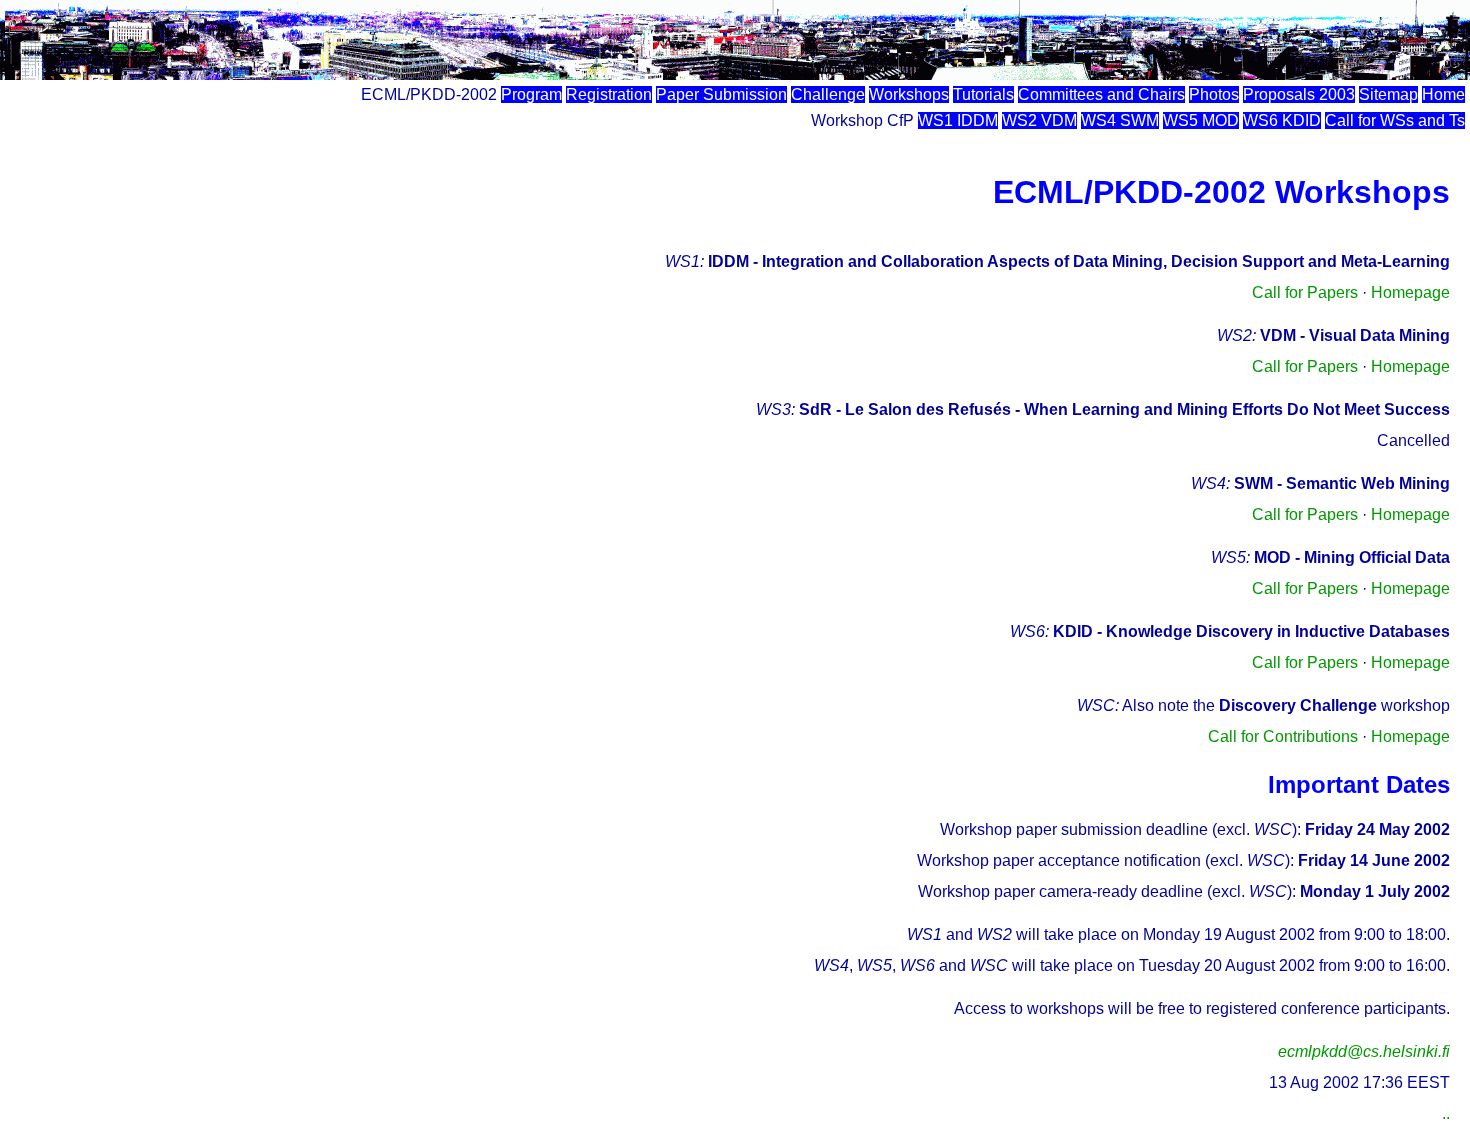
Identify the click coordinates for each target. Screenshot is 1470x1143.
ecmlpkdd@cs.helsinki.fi (1364, 1051)
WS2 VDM (1039, 120)
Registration (609, 94)
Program (531, 94)
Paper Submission (721, 94)
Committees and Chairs (1101, 94)
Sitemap (1388, 94)
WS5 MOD (1201, 120)
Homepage (1410, 292)
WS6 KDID (1282, 120)
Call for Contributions (1283, 736)
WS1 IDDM (958, 120)
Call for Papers (1305, 292)
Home (1443, 94)
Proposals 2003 (1299, 94)
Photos (1214, 94)
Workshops (909, 94)
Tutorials (983, 94)
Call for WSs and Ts (1395, 120)
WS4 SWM (1120, 120)
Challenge (828, 94)
